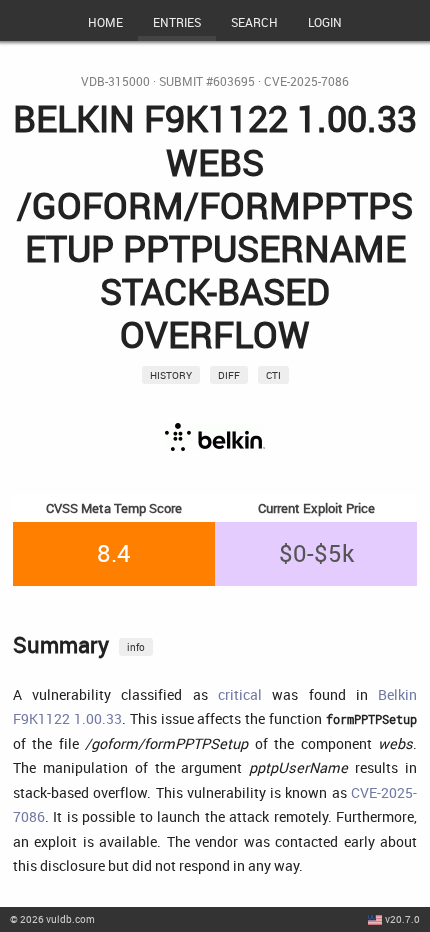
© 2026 (52, 919)
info (136, 647)
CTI (273, 375)
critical (240, 694)
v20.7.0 (402, 919)
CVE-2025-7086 (306, 81)
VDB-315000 (115, 81)
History (171, 375)
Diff (229, 375)
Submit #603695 (207, 81)
